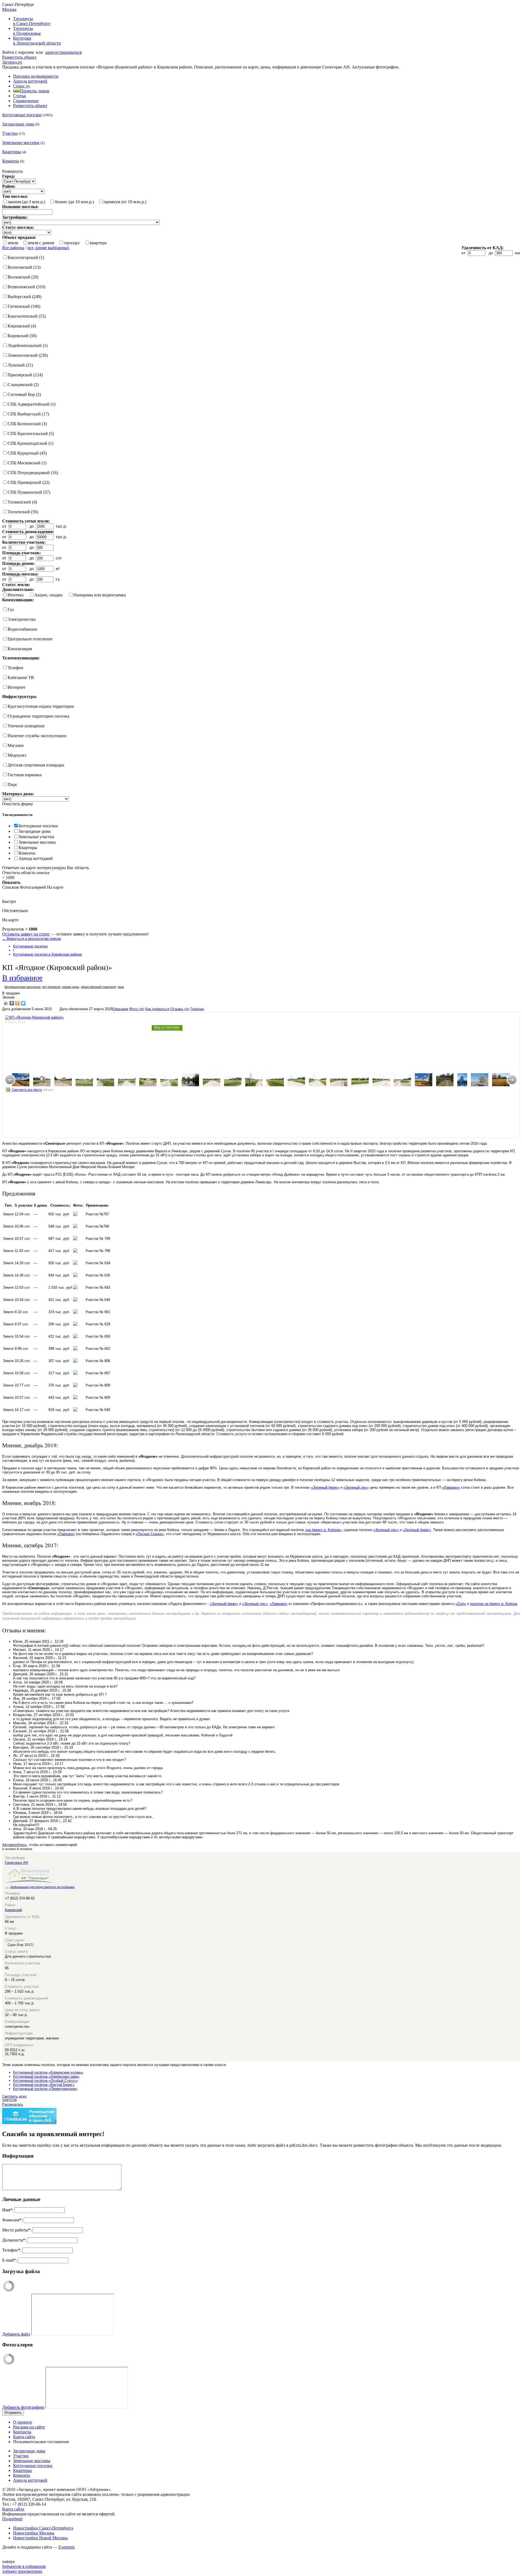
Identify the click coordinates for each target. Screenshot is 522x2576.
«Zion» (461, 1604)
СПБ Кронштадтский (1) (30, 443)
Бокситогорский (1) (26, 257)
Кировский (13, 1910)
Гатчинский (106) (24, 306)
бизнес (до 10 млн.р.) (74, 202)
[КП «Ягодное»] (42, 1080)
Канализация (20, 649)
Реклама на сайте (29, 2427)
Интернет (17, 687)
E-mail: (10, 2260)
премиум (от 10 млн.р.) (125, 202)
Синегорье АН (16, 1863)
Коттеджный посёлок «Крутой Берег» (44, 2085)
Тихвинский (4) (22, 502)
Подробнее (12, 2519)
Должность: (14, 2240)
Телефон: (12, 2250)
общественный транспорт (98, 987)
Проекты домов (35, 91)
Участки (10, 133)
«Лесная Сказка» (150, 1534)
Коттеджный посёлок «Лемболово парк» (46, 2076)
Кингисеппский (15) (27, 316)
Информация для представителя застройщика (42, 1887)
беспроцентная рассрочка (22, 987)
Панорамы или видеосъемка (100, 595)
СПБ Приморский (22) (29, 482)
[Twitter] (23, 1003)
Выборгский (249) (24, 297)
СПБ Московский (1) (27, 463)
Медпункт (17, 755)
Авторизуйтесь (14, 1845)
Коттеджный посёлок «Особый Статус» (45, 2081)
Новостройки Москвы (34, 2533)
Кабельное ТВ (21, 677)
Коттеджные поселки (22, 115)
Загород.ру (12, 62)
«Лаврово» (451, 1487)
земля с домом (41, 243)
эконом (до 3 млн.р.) (26, 202)
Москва (9, 9)
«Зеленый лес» (356, 1487)
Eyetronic (67, 2547)
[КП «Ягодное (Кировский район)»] (21, 1080)
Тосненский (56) (23, 512)
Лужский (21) (20, 365)
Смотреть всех (14, 2096)
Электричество (22, 619)
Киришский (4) (22, 326)
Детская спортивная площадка (36, 765)
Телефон (15, 668)
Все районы (13, 248)
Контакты (22, 2432)
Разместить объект (19, 57)
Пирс (13, 785)
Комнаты (11, 161)
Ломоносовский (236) (28, 355)
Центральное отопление (30, 639)
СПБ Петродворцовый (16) (33, 473)
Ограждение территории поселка (38, 716)
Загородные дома (18, 124)
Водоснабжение (22, 629)
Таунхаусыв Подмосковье (27, 31)
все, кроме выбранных (48, 248)
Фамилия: (12, 2220)
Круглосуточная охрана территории (41, 706)
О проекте (23, 2422)
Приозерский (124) (25, 375)
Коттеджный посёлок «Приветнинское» (45, 2089)
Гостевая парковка (25, 775)
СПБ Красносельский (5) (31, 433)
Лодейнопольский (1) (28, 345)
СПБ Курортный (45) (27, 453)
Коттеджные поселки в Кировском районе (47, 954)
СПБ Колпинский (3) (27, 424)
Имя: (8, 2210)
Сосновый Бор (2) (24, 394)
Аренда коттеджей (30, 81)
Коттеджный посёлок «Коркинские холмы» (48, 2072)
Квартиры (12, 152)
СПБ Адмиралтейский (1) (32, 404)
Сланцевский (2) (23, 385)
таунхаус (72, 243)
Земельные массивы (21, 143)
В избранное (22, 977)
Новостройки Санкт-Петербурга (43, 2528)
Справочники (26, 101)
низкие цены (71, 987)
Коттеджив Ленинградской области (37, 41)
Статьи (20, 96)
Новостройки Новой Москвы (40, 2538)
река (121, 987)
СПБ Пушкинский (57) (29, 492)
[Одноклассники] (18, 1003)
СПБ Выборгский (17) (28, 414)
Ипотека (15, 595)
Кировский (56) (22, 336)
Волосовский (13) (24, 267)
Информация (18, 2156)
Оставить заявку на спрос (26, 934)
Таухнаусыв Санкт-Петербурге (32, 21)
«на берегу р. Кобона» (323, 1530)
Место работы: (17, 2230)
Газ (11, 610)
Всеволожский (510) (27, 287)
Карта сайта (24, 2437)
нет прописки (51, 987)
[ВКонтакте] (12, 1003)
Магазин (16, 745)
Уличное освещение (26, 726)
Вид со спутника (167, 1027)
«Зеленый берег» (325, 1487)
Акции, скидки (48, 595)
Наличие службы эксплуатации (37, 736)
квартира (98, 243)
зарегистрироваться (63, 52)
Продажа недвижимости (36, 76)
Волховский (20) (23, 277)
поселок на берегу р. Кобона (494, 1604)
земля (13, 243)
